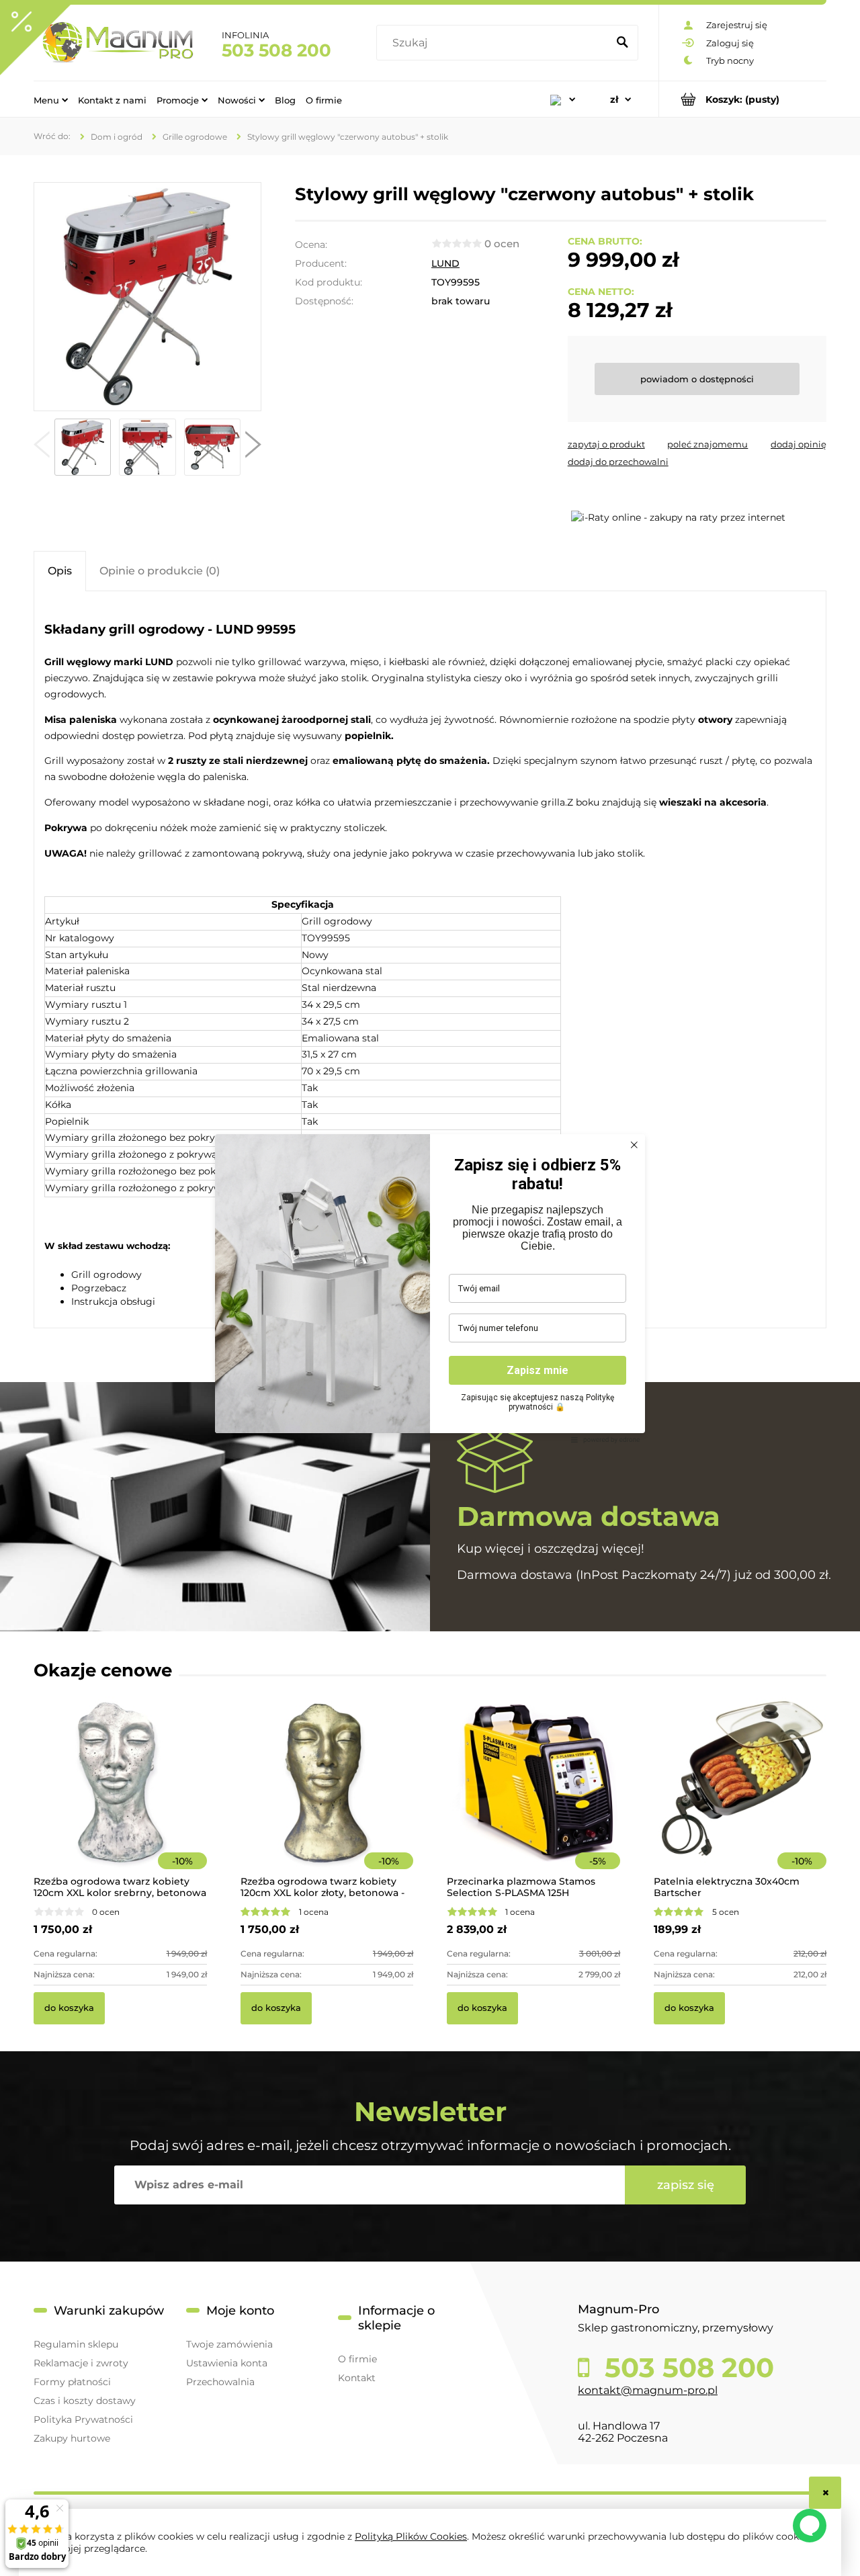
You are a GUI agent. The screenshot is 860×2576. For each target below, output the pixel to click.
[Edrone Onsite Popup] (430, 1288)
